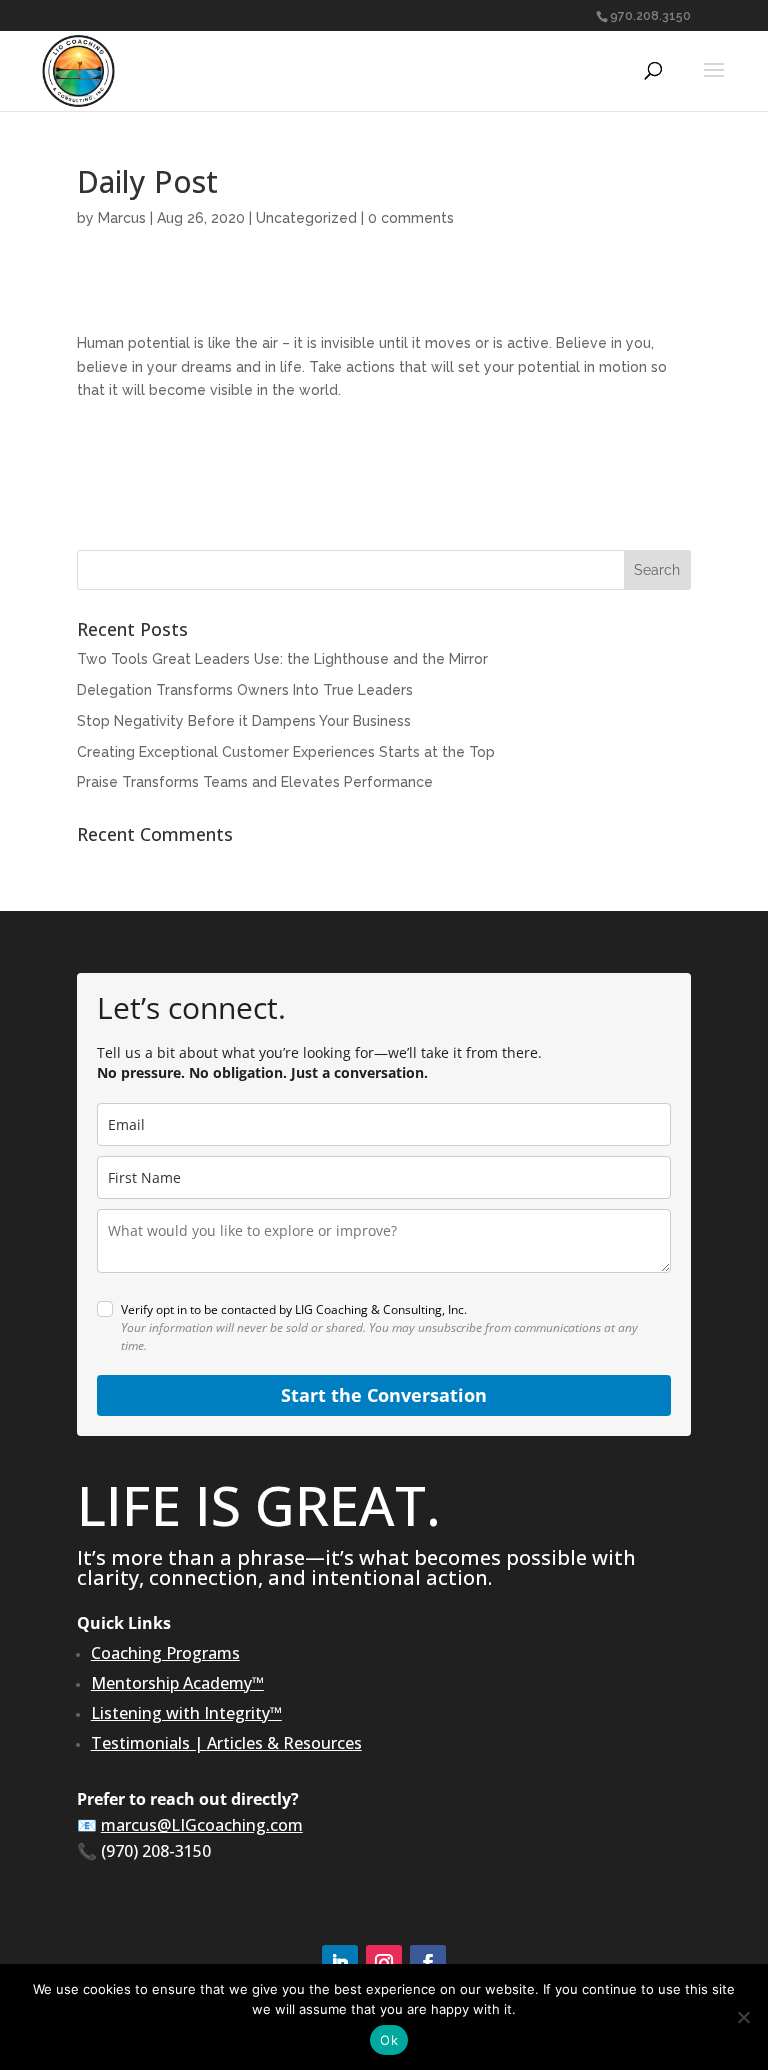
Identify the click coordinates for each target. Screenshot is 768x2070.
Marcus (122, 218)
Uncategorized (306, 218)
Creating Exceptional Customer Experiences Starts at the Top (286, 752)
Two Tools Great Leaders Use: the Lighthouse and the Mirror (282, 659)
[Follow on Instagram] (384, 1963)
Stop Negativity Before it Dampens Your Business (244, 721)
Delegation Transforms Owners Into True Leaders (245, 690)
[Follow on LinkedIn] (340, 1963)
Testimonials (140, 1743)
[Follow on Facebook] (428, 1963)
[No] (743, 2017)
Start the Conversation (384, 1395)
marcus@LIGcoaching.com (202, 1825)
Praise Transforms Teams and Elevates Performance (255, 782)
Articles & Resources (284, 1743)
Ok (389, 2040)
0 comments (411, 218)
